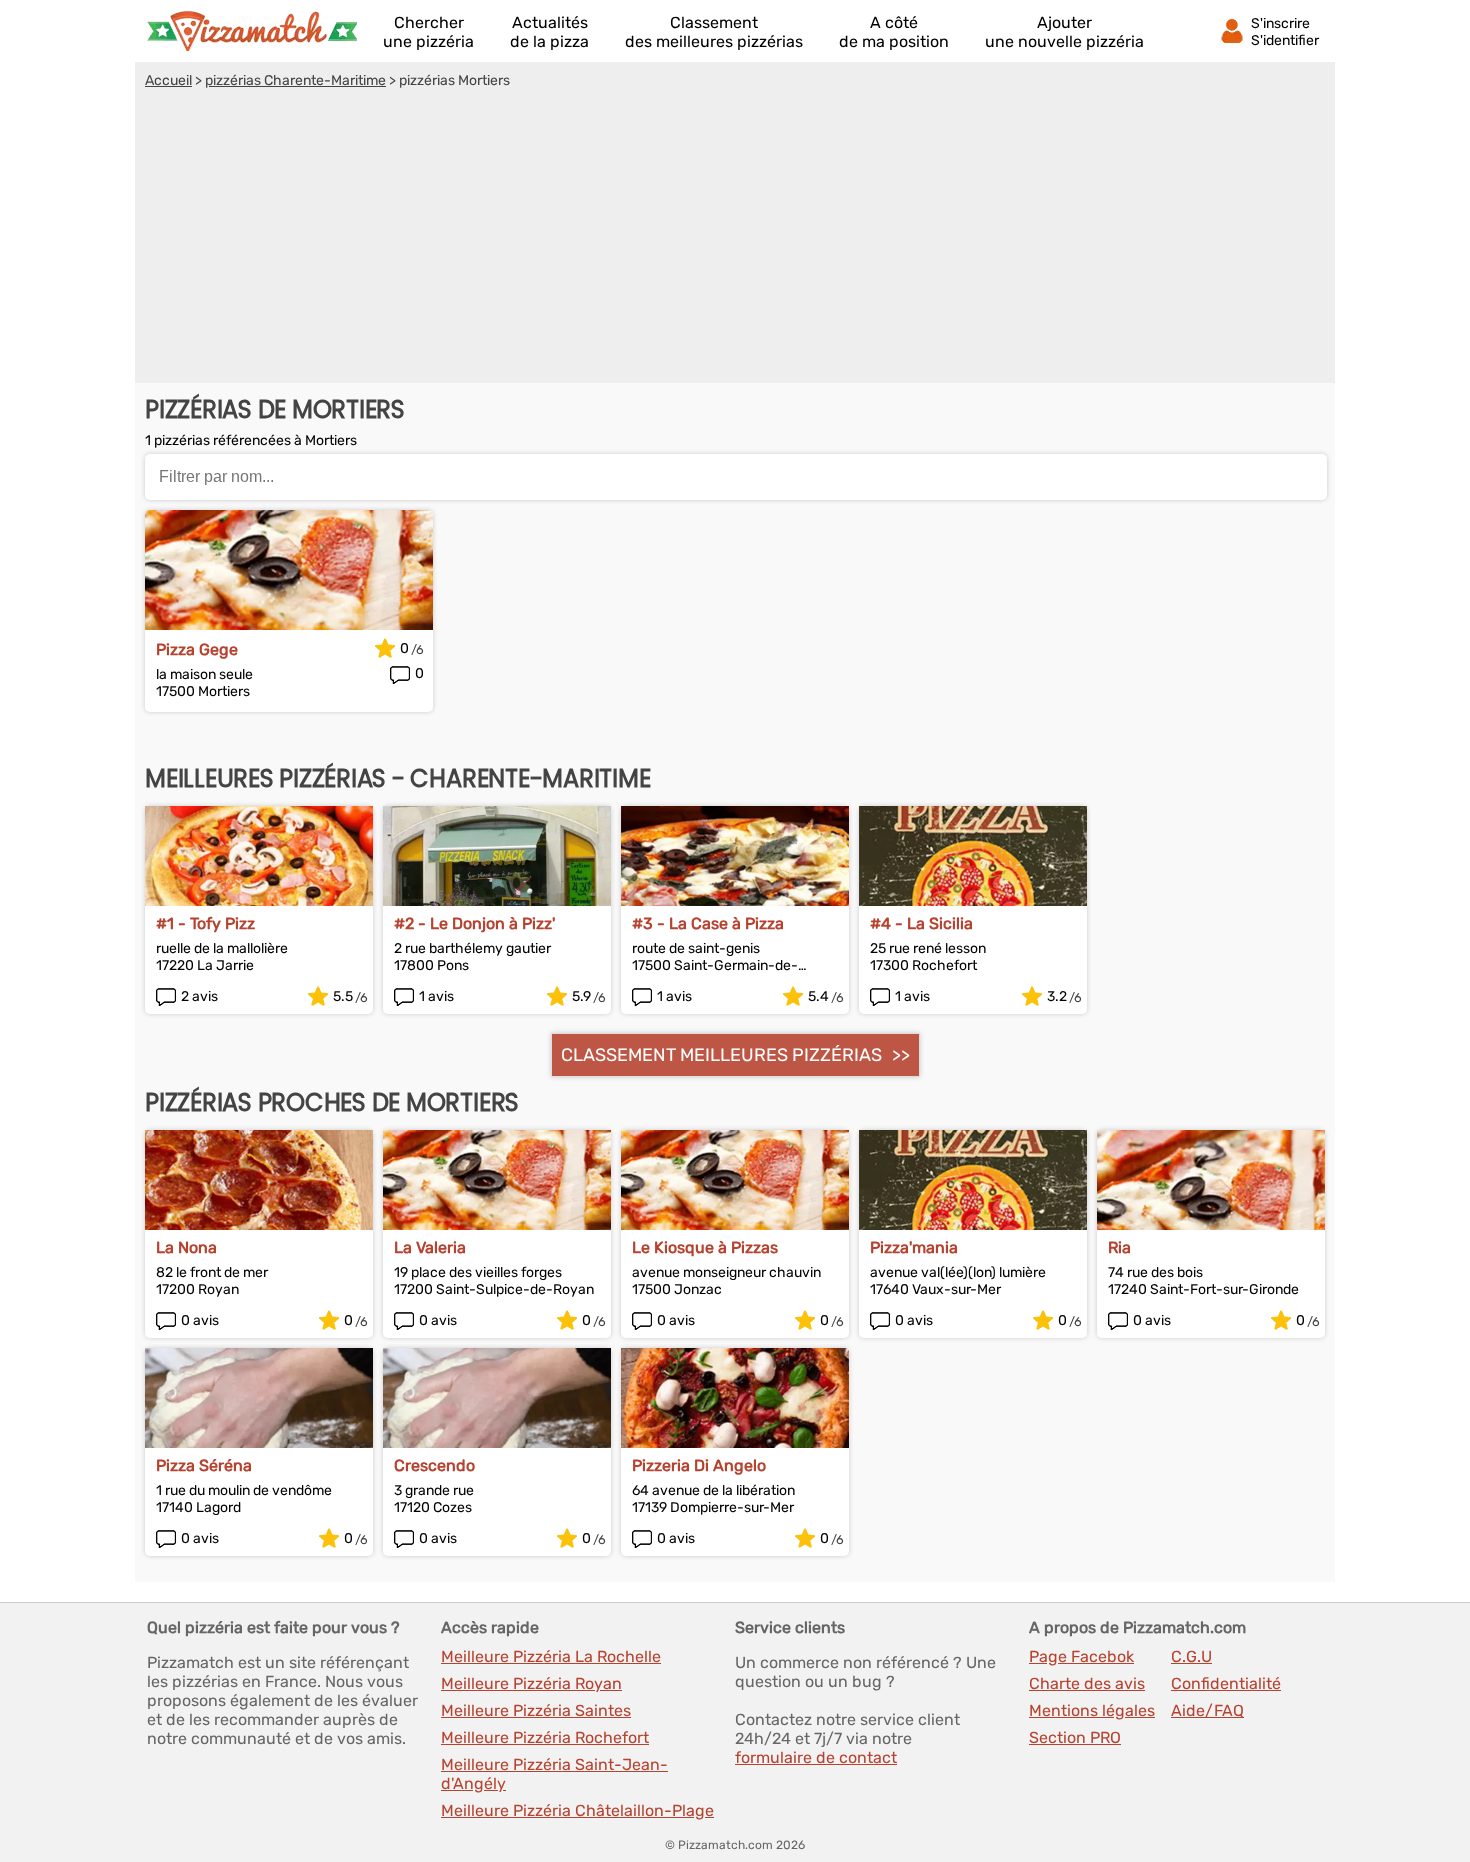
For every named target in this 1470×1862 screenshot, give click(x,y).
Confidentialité (1226, 1683)
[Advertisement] (735, 239)
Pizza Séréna (204, 1465)
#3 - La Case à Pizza (708, 923)
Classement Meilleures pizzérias (721, 1055)
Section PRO (1075, 1737)
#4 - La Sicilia (921, 923)
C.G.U (1191, 1656)
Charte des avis (1087, 1683)
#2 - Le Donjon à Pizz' (474, 923)
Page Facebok (1081, 1656)
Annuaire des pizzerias (252, 31)
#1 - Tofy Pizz (205, 923)
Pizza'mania (914, 1247)
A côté (894, 32)
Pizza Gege (197, 649)
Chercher (428, 32)
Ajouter (1064, 32)
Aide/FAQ (1207, 1710)
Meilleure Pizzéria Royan (531, 1683)
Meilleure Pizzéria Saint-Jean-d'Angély (554, 1774)
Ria (1119, 1247)
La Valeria (430, 1247)
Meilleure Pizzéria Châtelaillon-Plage (577, 1810)
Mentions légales (1092, 1710)
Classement (714, 32)
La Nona (186, 1247)
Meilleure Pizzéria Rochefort (545, 1737)
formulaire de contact (816, 1757)
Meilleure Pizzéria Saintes (536, 1710)
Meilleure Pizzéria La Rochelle (551, 1656)
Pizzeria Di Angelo (699, 1465)
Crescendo (434, 1465)
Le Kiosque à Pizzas (705, 1247)
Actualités (549, 32)
